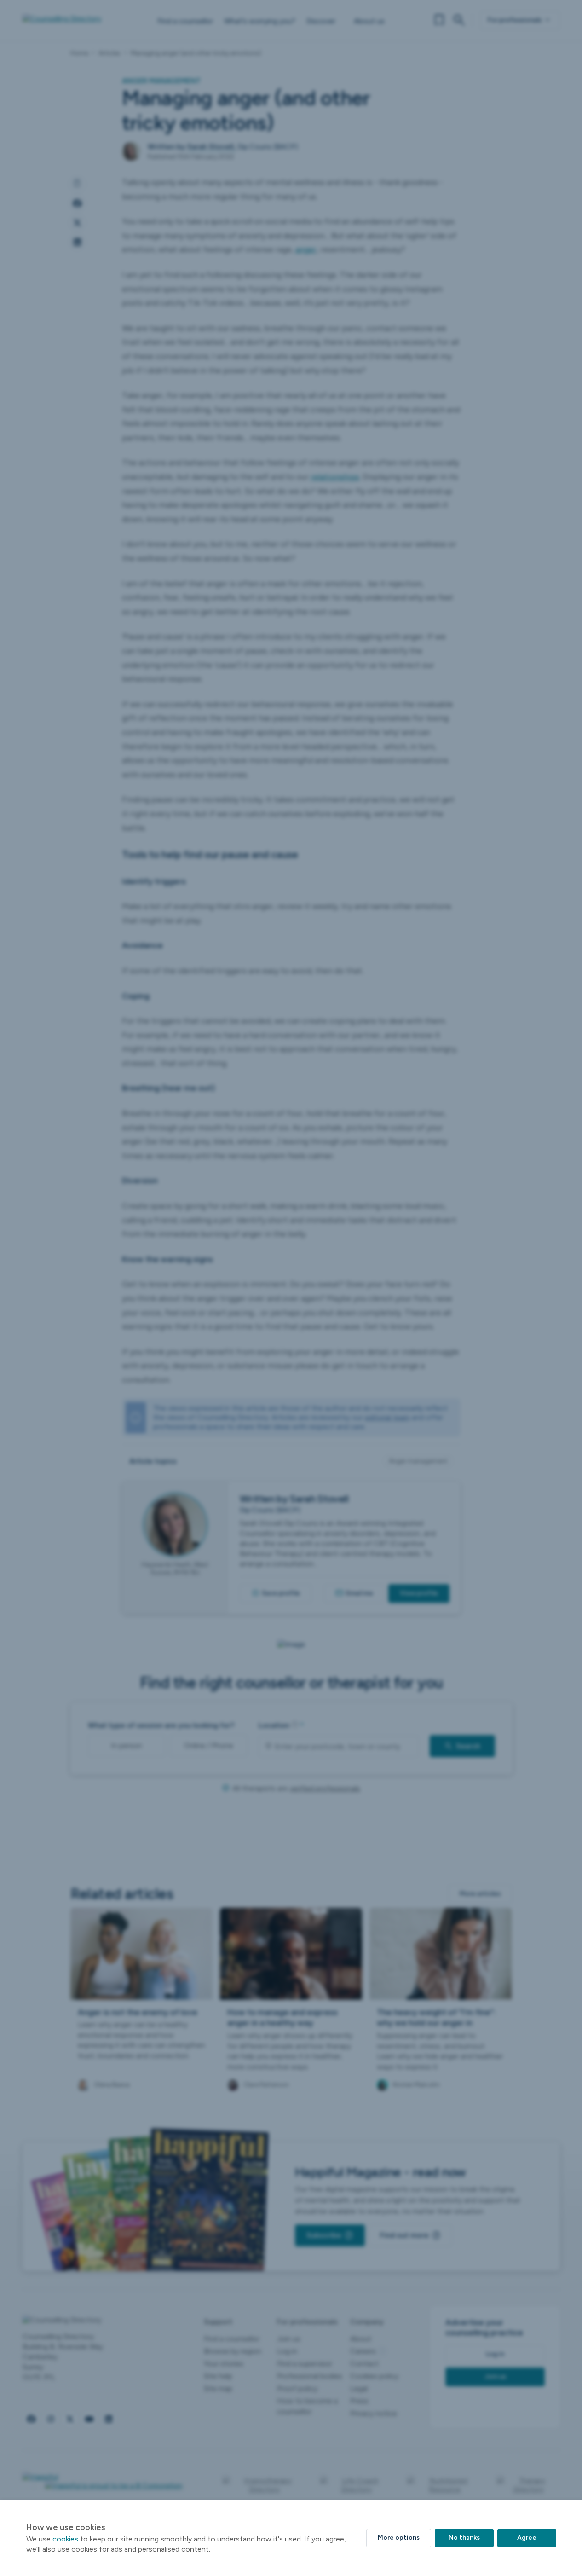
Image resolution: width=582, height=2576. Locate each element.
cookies (65, 2539)
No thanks (464, 2538)
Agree (527, 2538)
